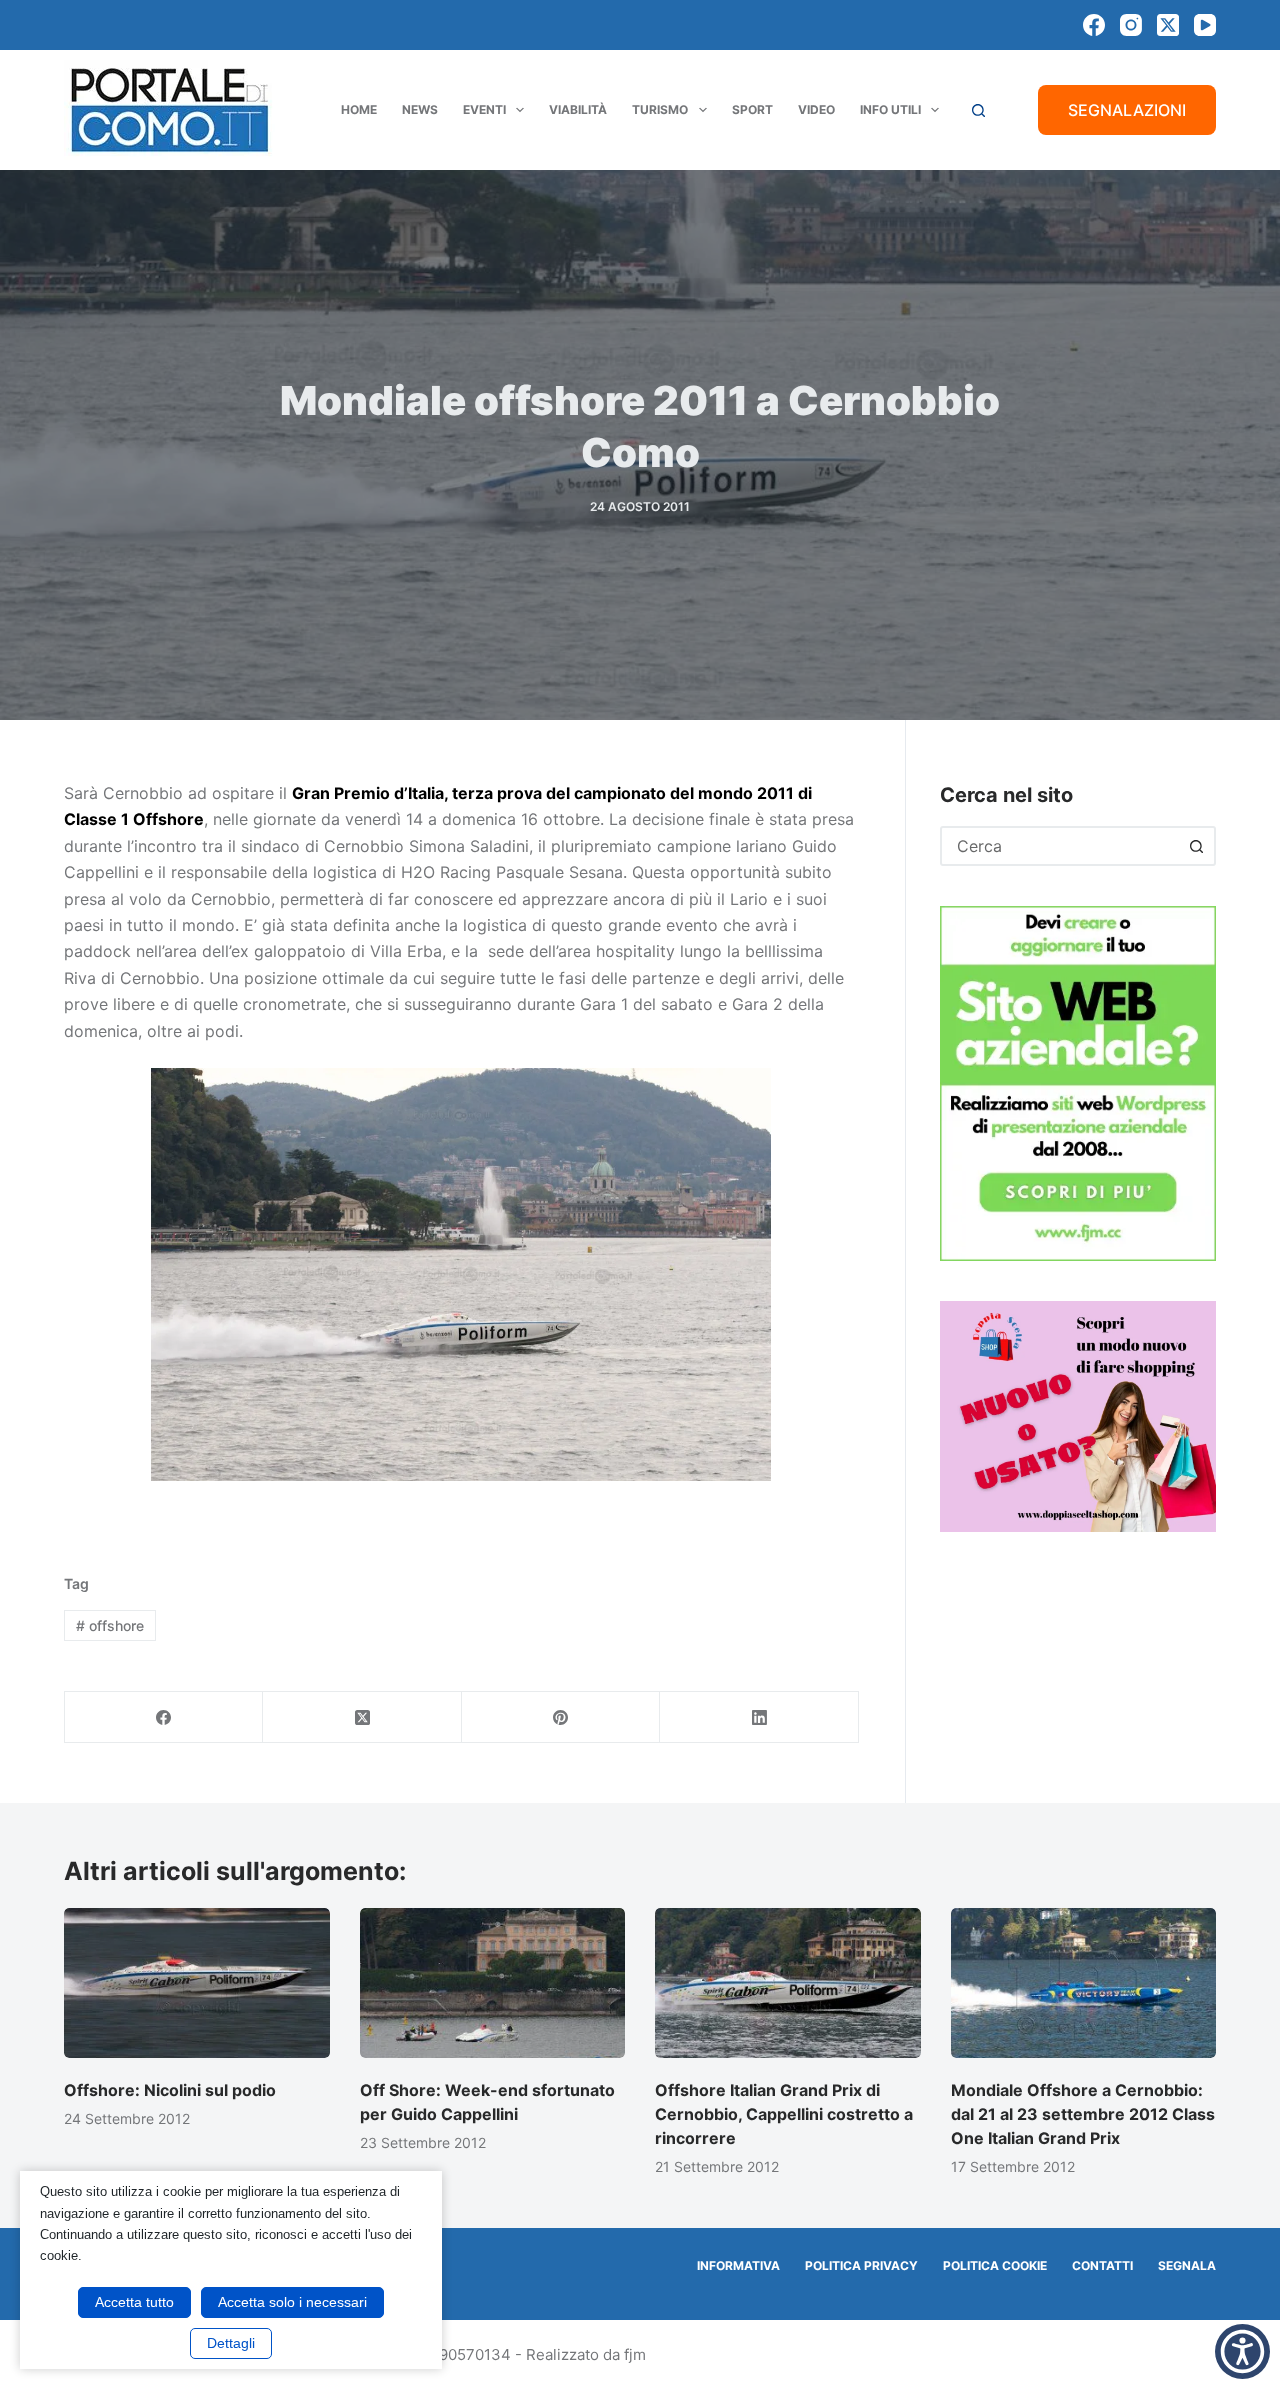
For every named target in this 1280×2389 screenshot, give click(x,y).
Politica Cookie (995, 2265)
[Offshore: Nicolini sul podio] (197, 1982)
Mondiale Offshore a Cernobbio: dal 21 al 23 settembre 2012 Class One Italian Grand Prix (1083, 2114)
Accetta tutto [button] (134, 2302)
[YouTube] (1205, 25)
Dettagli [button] (231, 2343)
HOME (359, 109)
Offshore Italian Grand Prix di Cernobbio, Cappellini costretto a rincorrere (784, 2114)
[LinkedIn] (759, 1717)
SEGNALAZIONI (1127, 110)
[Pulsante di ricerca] (1196, 846)
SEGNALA (1187, 2265)
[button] (1242, 2351)
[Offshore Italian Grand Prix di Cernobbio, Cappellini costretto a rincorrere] (788, 1982)
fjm (635, 2354)
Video (816, 109)
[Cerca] (978, 110)
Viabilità (578, 109)
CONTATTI (1102, 2265)
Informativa (738, 2265)
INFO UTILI (890, 109)
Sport (752, 109)
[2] (1078, 1415)
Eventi (484, 109)
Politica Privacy (861, 2265)
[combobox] (1060, 846)
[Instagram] (1131, 25)
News (420, 109)
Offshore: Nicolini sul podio (170, 2090)
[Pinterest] (561, 1717)
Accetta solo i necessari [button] (292, 2302)
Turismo (660, 109)
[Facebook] (1094, 25)
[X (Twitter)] (1168, 25)
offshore (110, 1625)
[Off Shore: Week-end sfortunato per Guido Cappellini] (493, 1982)
